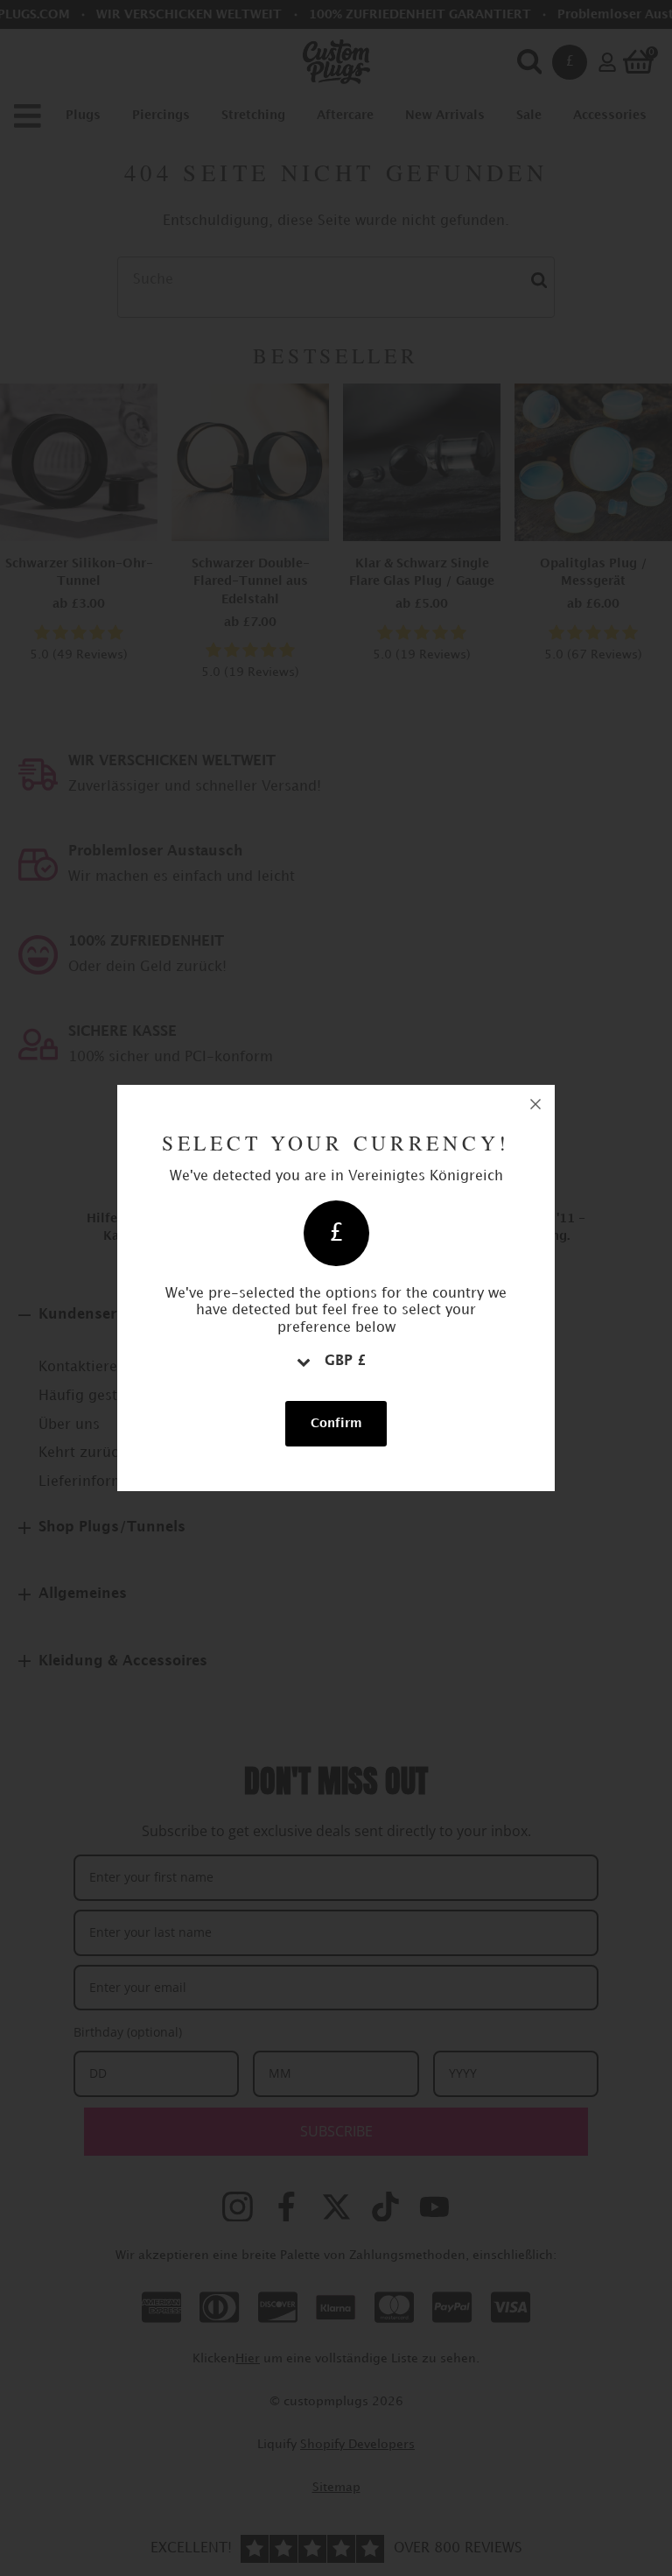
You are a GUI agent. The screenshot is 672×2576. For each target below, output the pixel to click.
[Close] (535, 1104)
